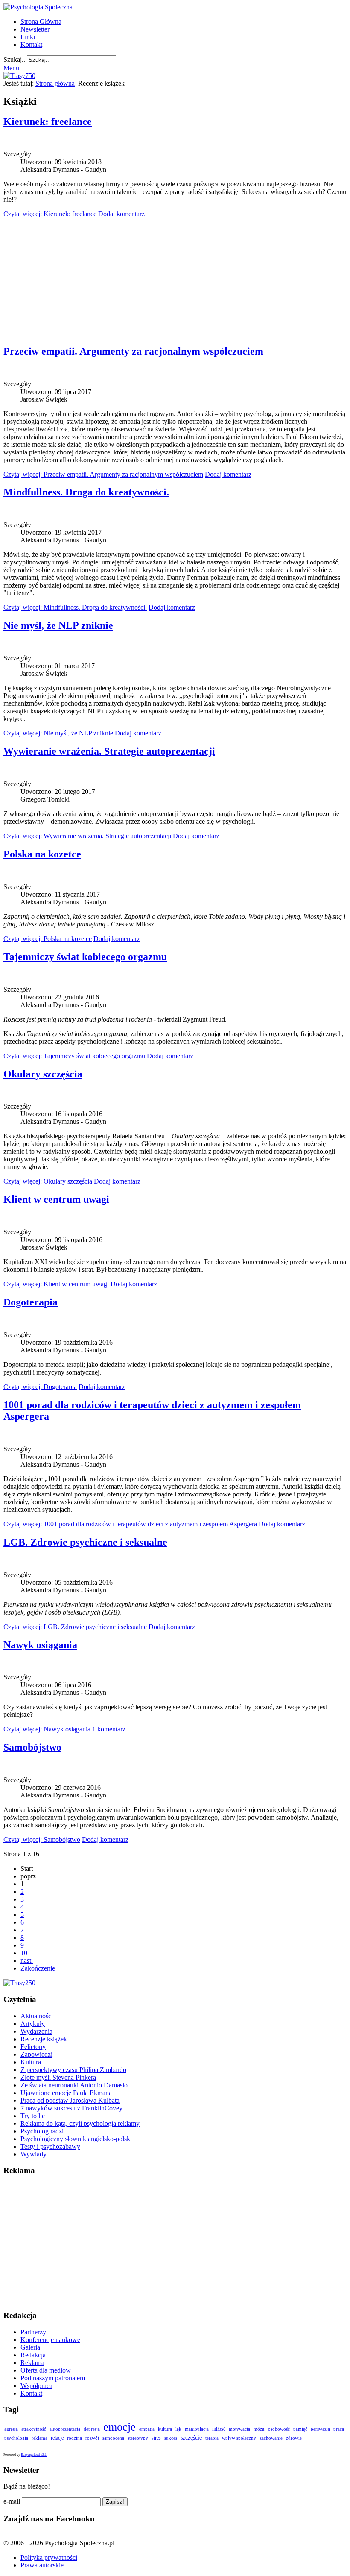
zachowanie (271, 2438)
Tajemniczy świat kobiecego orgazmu (85, 957)
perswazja (320, 2429)
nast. (27, 1961)
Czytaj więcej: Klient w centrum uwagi (56, 1284)
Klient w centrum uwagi (56, 1199)
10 (24, 1953)
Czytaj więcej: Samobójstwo (42, 1839)
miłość (219, 2429)
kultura (165, 2429)
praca (339, 2429)
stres (156, 2438)
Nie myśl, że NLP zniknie (58, 625)
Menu (11, 68)
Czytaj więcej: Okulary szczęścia (48, 1181)
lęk (178, 2429)
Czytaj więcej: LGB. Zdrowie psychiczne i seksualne (75, 1627)
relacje (57, 2438)
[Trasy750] (19, 76)
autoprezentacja (65, 2429)
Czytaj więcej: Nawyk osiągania (47, 1729)
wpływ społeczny (239, 2438)
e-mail (12, 2501)
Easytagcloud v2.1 (34, 2455)
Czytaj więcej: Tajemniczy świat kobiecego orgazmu (74, 1056)
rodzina (74, 2438)
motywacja (239, 2429)
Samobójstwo (32, 1747)
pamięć (300, 2429)
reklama (39, 2438)
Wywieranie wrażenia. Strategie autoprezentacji (109, 751)
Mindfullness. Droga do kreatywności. (86, 492)
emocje (120, 2427)
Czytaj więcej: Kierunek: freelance (50, 214)
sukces (171, 2438)
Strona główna (55, 83)
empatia (147, 2429)
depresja (92, 2429)
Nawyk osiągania (40, 1645)
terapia (212, 2438)
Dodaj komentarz (121, 214)
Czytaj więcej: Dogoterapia (40, 1387)
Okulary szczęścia (43, 1074)
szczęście (191, 2437)
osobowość (279, 2429)
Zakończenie (38, 1968)
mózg (259, 2429)
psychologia (16, 2438)
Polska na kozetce (42, 854)
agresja (11, 2429)
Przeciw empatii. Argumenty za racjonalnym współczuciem (133, 351)
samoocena (113, 2438)
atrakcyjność (34, 2429)
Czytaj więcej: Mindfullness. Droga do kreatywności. (75, 607)
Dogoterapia (31, 1302)
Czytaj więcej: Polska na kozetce (48, 939)
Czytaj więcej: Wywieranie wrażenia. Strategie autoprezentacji (87, 836)
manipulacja (197, 2429)
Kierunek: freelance (48, 122)
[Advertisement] (175, 278)
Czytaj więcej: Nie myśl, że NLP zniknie (58, 733)
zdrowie (294, 2438)
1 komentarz (109, 1729)
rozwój (92, 2438)
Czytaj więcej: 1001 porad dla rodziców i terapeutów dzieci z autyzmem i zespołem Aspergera (130, 1524)
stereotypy (138, 2438)
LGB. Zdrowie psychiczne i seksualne (85, 1542)
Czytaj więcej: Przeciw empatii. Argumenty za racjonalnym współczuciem (103, 474)
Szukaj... (15, 59)
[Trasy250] (19, 1983)
